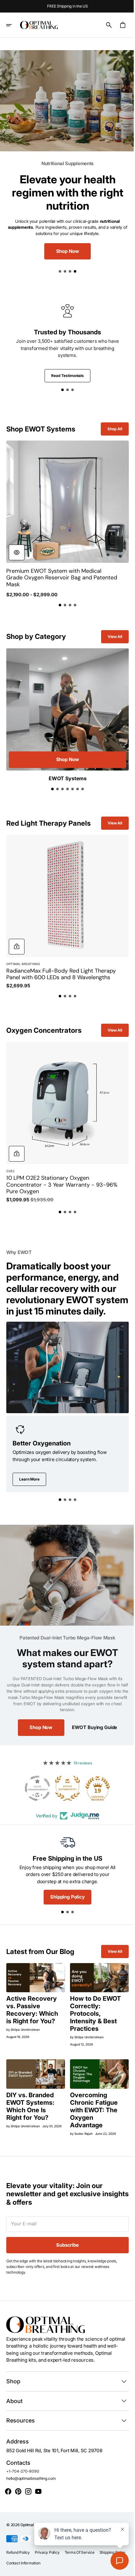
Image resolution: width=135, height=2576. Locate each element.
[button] (13, 25)
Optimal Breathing (36, 2515)
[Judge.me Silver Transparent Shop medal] (35, 1777)
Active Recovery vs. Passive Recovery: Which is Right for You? (32, 1997)
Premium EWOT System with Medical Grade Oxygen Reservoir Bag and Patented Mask (54, 570)
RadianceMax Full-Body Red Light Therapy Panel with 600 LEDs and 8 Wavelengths (52, 960)
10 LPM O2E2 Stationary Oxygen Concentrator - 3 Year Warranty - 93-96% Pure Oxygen (56, 1169)
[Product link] (65, 513)
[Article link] (35, 1966)
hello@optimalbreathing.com (31, 2469)
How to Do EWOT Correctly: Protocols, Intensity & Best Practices (93, 2001)
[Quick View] (17, 544)
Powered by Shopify (71, 2515)
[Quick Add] (17, 929)
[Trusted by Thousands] (65, 339)
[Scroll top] (123, 2568)
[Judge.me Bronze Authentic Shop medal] (65, 1777)
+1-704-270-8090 (23, 2462)
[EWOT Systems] (65, 704)
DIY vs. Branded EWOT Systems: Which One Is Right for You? (30, 2093)
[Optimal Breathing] (39, 25)
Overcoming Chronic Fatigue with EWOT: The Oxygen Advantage (92, 2096)
